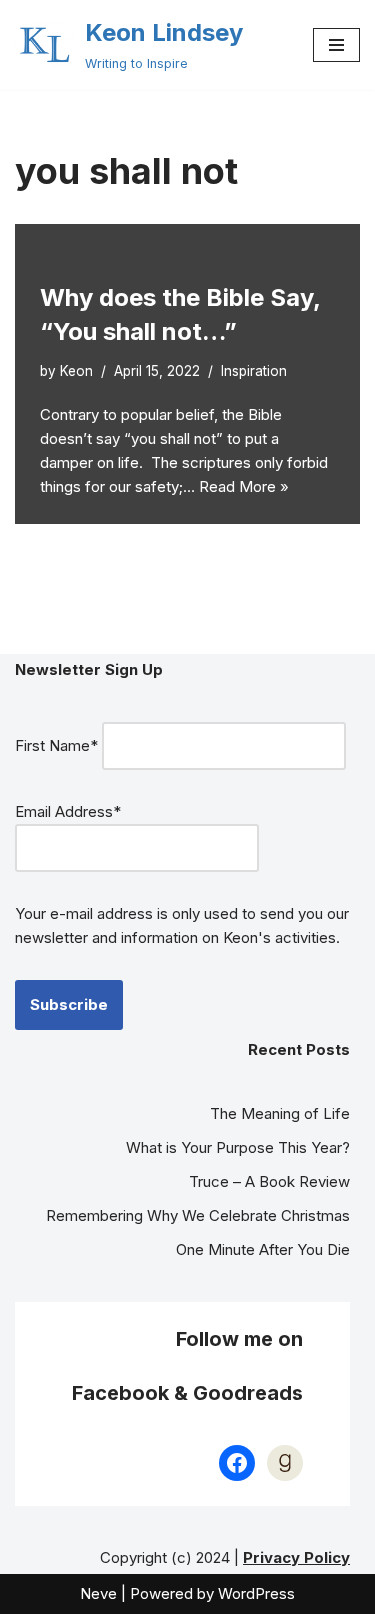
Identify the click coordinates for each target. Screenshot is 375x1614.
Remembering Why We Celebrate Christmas (198, 1215)
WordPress (256, 1593)
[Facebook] (237, 1463)
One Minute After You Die (263, 1249)
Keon (76, 371)
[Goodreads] (285, 1463)
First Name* (56, 745)
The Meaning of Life (280, 1113)
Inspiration (254, 371)
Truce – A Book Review (269, 1181)
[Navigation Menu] (336, 45)
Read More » (244, 486)
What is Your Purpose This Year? (238, 1147)
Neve (98, 1593)
